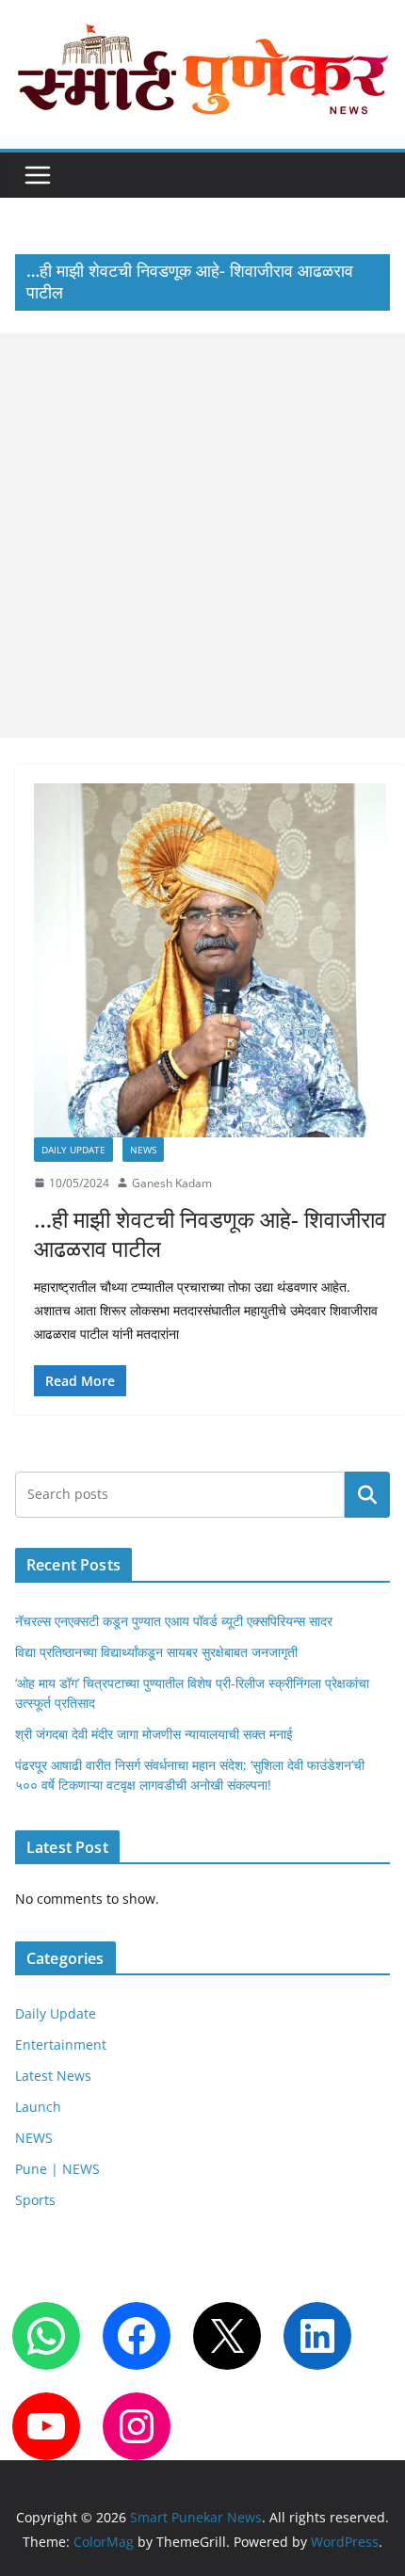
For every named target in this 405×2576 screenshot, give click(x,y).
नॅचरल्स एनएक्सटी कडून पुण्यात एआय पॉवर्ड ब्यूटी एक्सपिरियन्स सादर (174, 1621)
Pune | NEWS (57, 2169)
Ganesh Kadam (172, 1183)
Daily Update (73, 1150)
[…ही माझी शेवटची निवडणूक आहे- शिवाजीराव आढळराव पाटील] (210, 960)
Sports (35, 2200)
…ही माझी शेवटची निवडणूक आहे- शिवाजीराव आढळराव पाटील (210, 1233)
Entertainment (61, 2045)
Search (367, 1495)
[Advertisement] (202, 536)
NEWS (143, 1150)
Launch (38, 2107)
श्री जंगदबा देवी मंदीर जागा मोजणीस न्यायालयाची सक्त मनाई (154, 1734)
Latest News (53, 2076)
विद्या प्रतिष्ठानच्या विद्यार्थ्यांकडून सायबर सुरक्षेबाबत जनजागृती (156, 1652)
